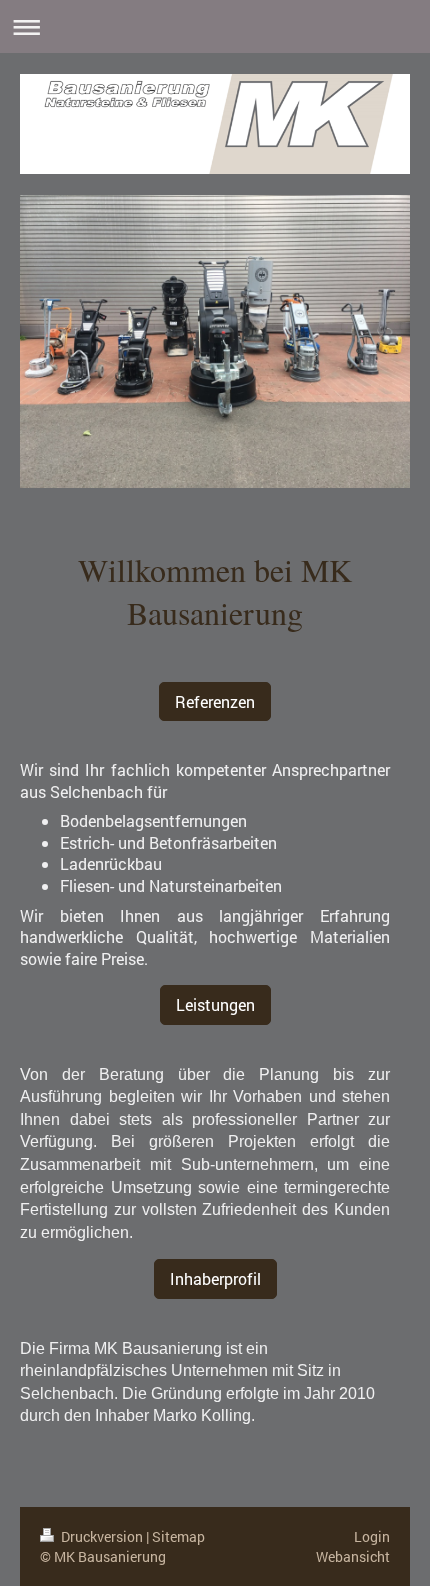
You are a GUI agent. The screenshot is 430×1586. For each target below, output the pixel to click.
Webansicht (353, 1556)
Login (372, 1536)
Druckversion (102, 1536)
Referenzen (215, 701)
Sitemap (178, 1536)
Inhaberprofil (215, 1278)
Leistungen (215, 1004)
